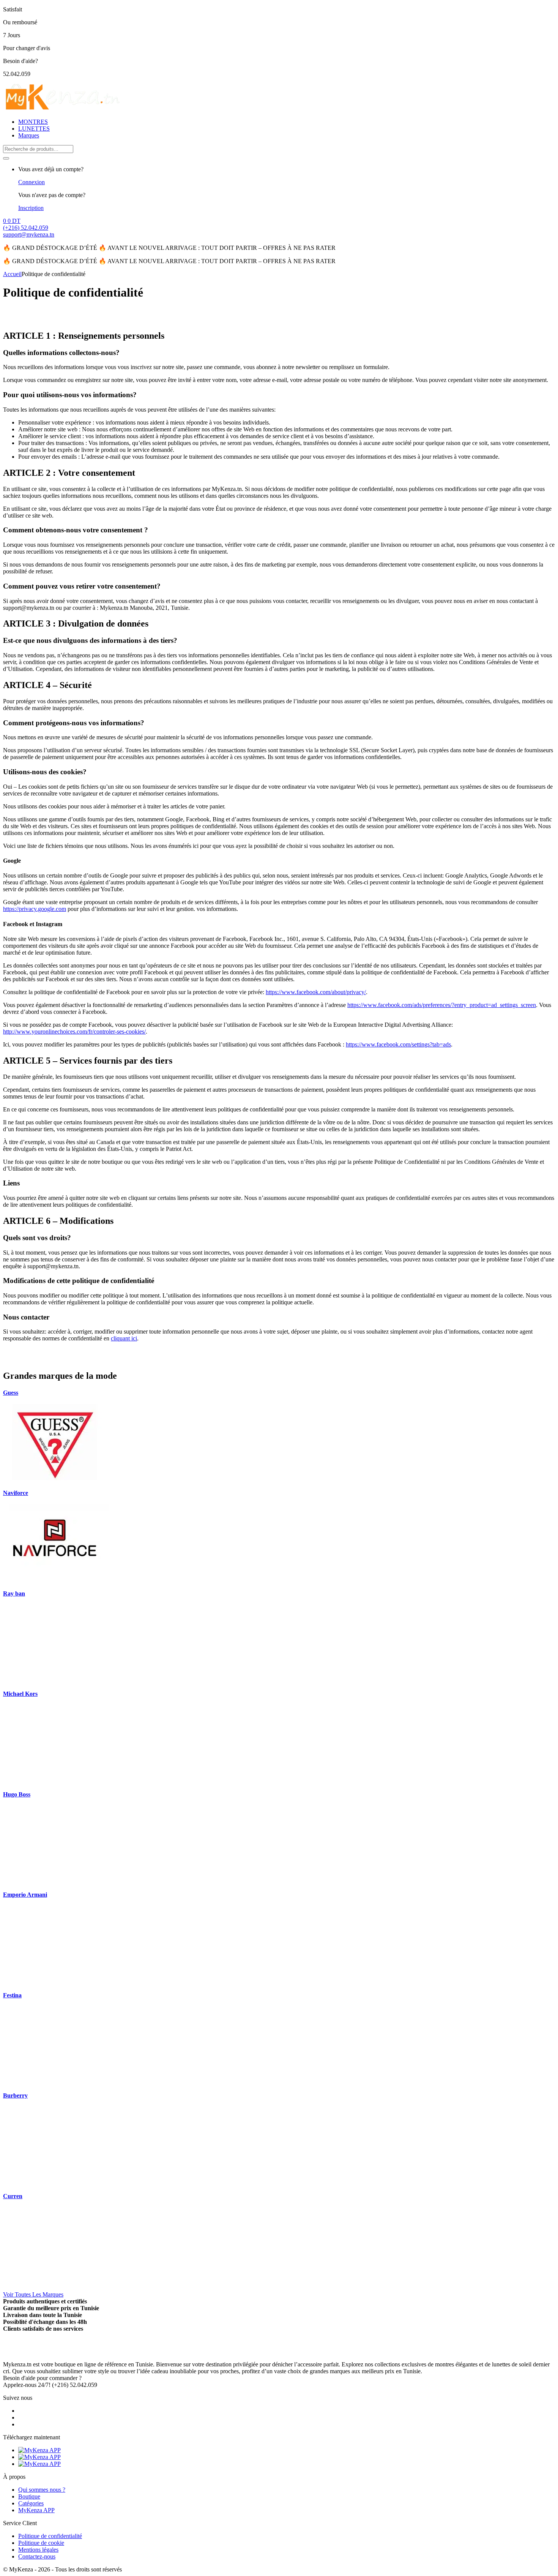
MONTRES (33, 122)
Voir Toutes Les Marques (33, 2294)
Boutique (29, 2496)
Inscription (31, 208)
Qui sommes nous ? (42, 2490)
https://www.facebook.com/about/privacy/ (316, 992)
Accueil (12, 274)
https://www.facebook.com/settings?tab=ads (398, 1044)
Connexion (32, 182)
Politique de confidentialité (50, 2536)
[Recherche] (6, 158)
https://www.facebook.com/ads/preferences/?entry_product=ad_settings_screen (442, 1005)
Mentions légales (38, 2550)
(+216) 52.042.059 (26, 228)
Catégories (31, 2503)
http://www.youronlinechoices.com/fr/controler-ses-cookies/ (74, 1032)
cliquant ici (124, 1338)
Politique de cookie (41, 2543)
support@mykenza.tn (29, 234)
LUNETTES (34, 129)
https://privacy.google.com (35, 909)
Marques (29, 135)
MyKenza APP (36, 2510)
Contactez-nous (37, 2556)
